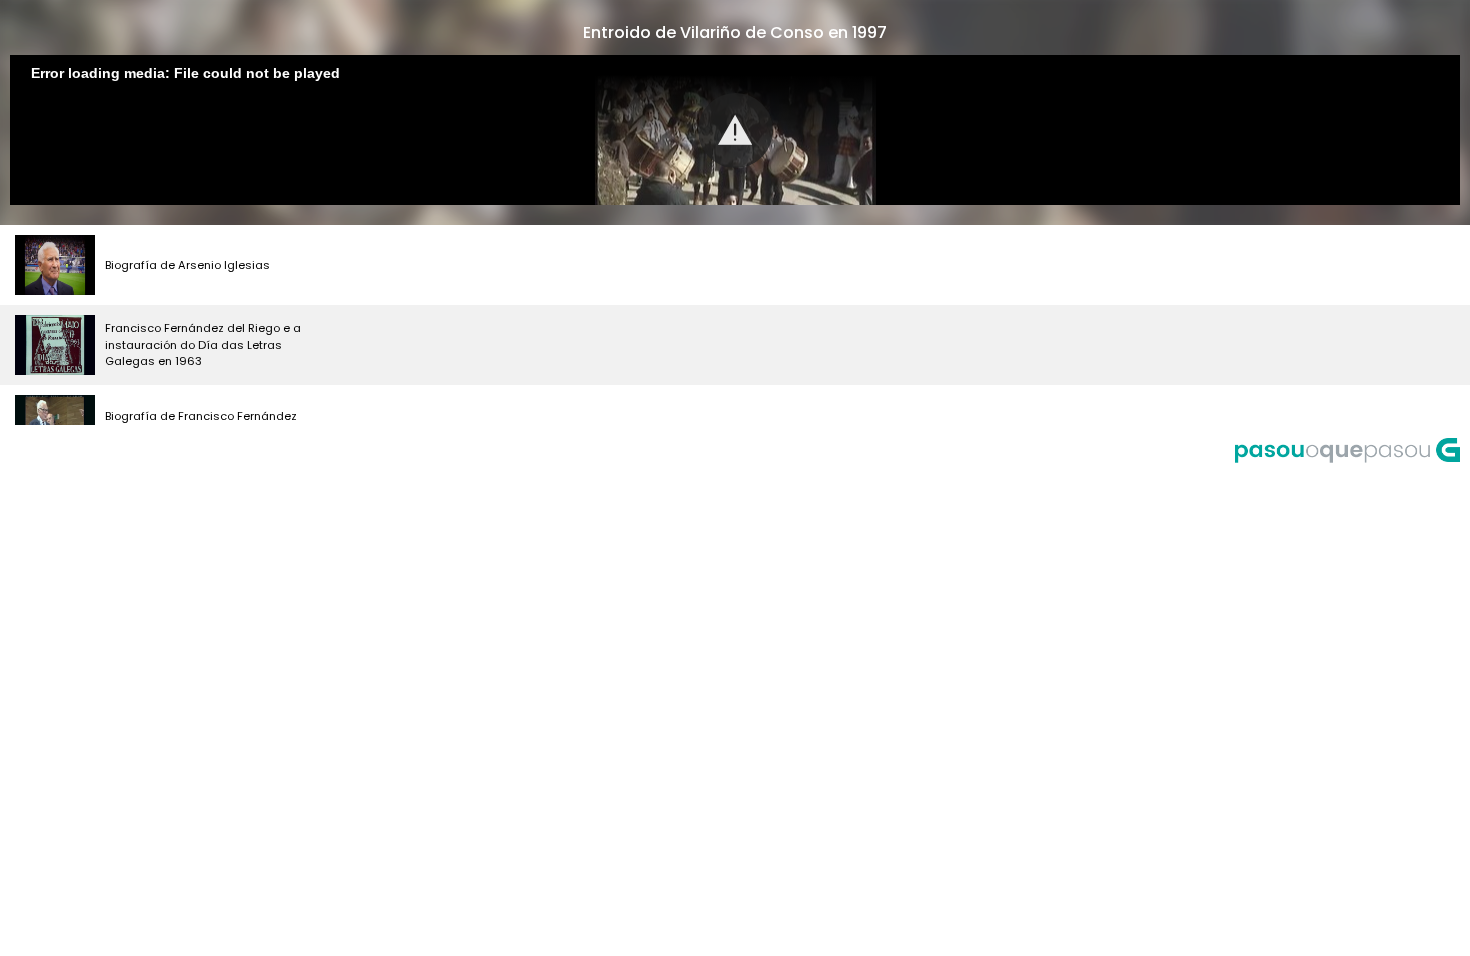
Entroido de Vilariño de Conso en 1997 (735, 32)
